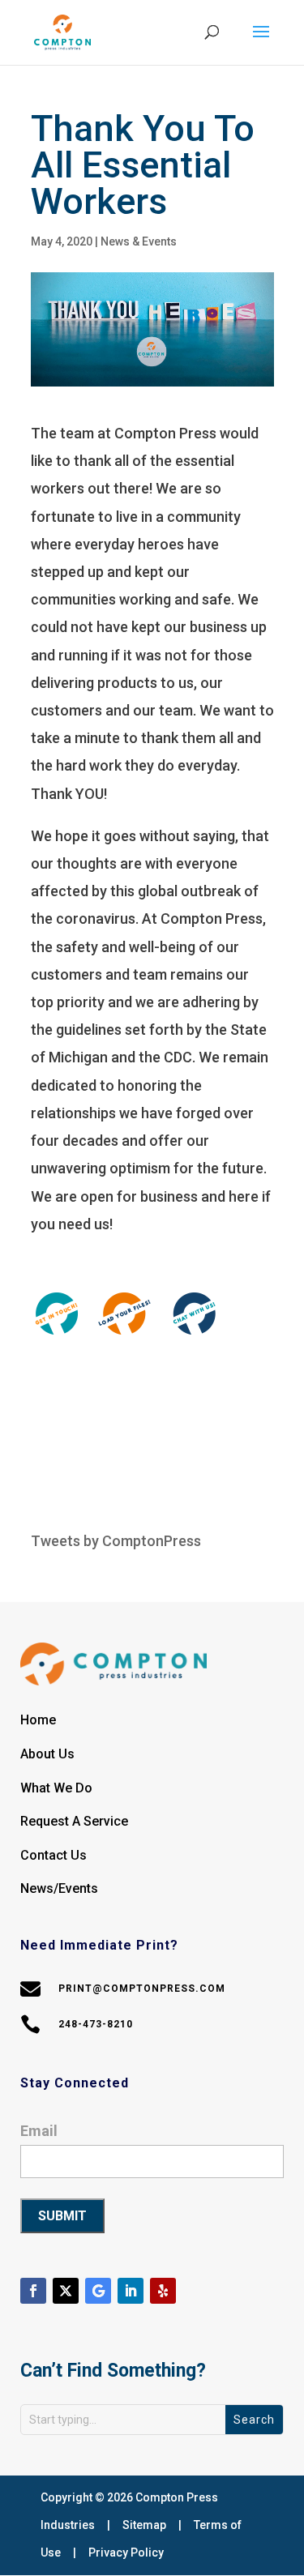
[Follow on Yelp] (163, 2291)
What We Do (56, 1788)
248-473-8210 (96, 2024)
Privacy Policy (126, 2553)
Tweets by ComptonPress (116, 1541)
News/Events (59, 1888)
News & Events (139, 241)
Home (38, 1720)
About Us (47, 1754)
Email (39, 2131)
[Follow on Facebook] (33, 2291)
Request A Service (74, 1821)
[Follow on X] (66, 2291)
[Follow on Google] (98, 2291)
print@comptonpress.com (142, 1989)
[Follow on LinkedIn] (131, 2291)
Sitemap (144, 2525)
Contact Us (54, 1855)
